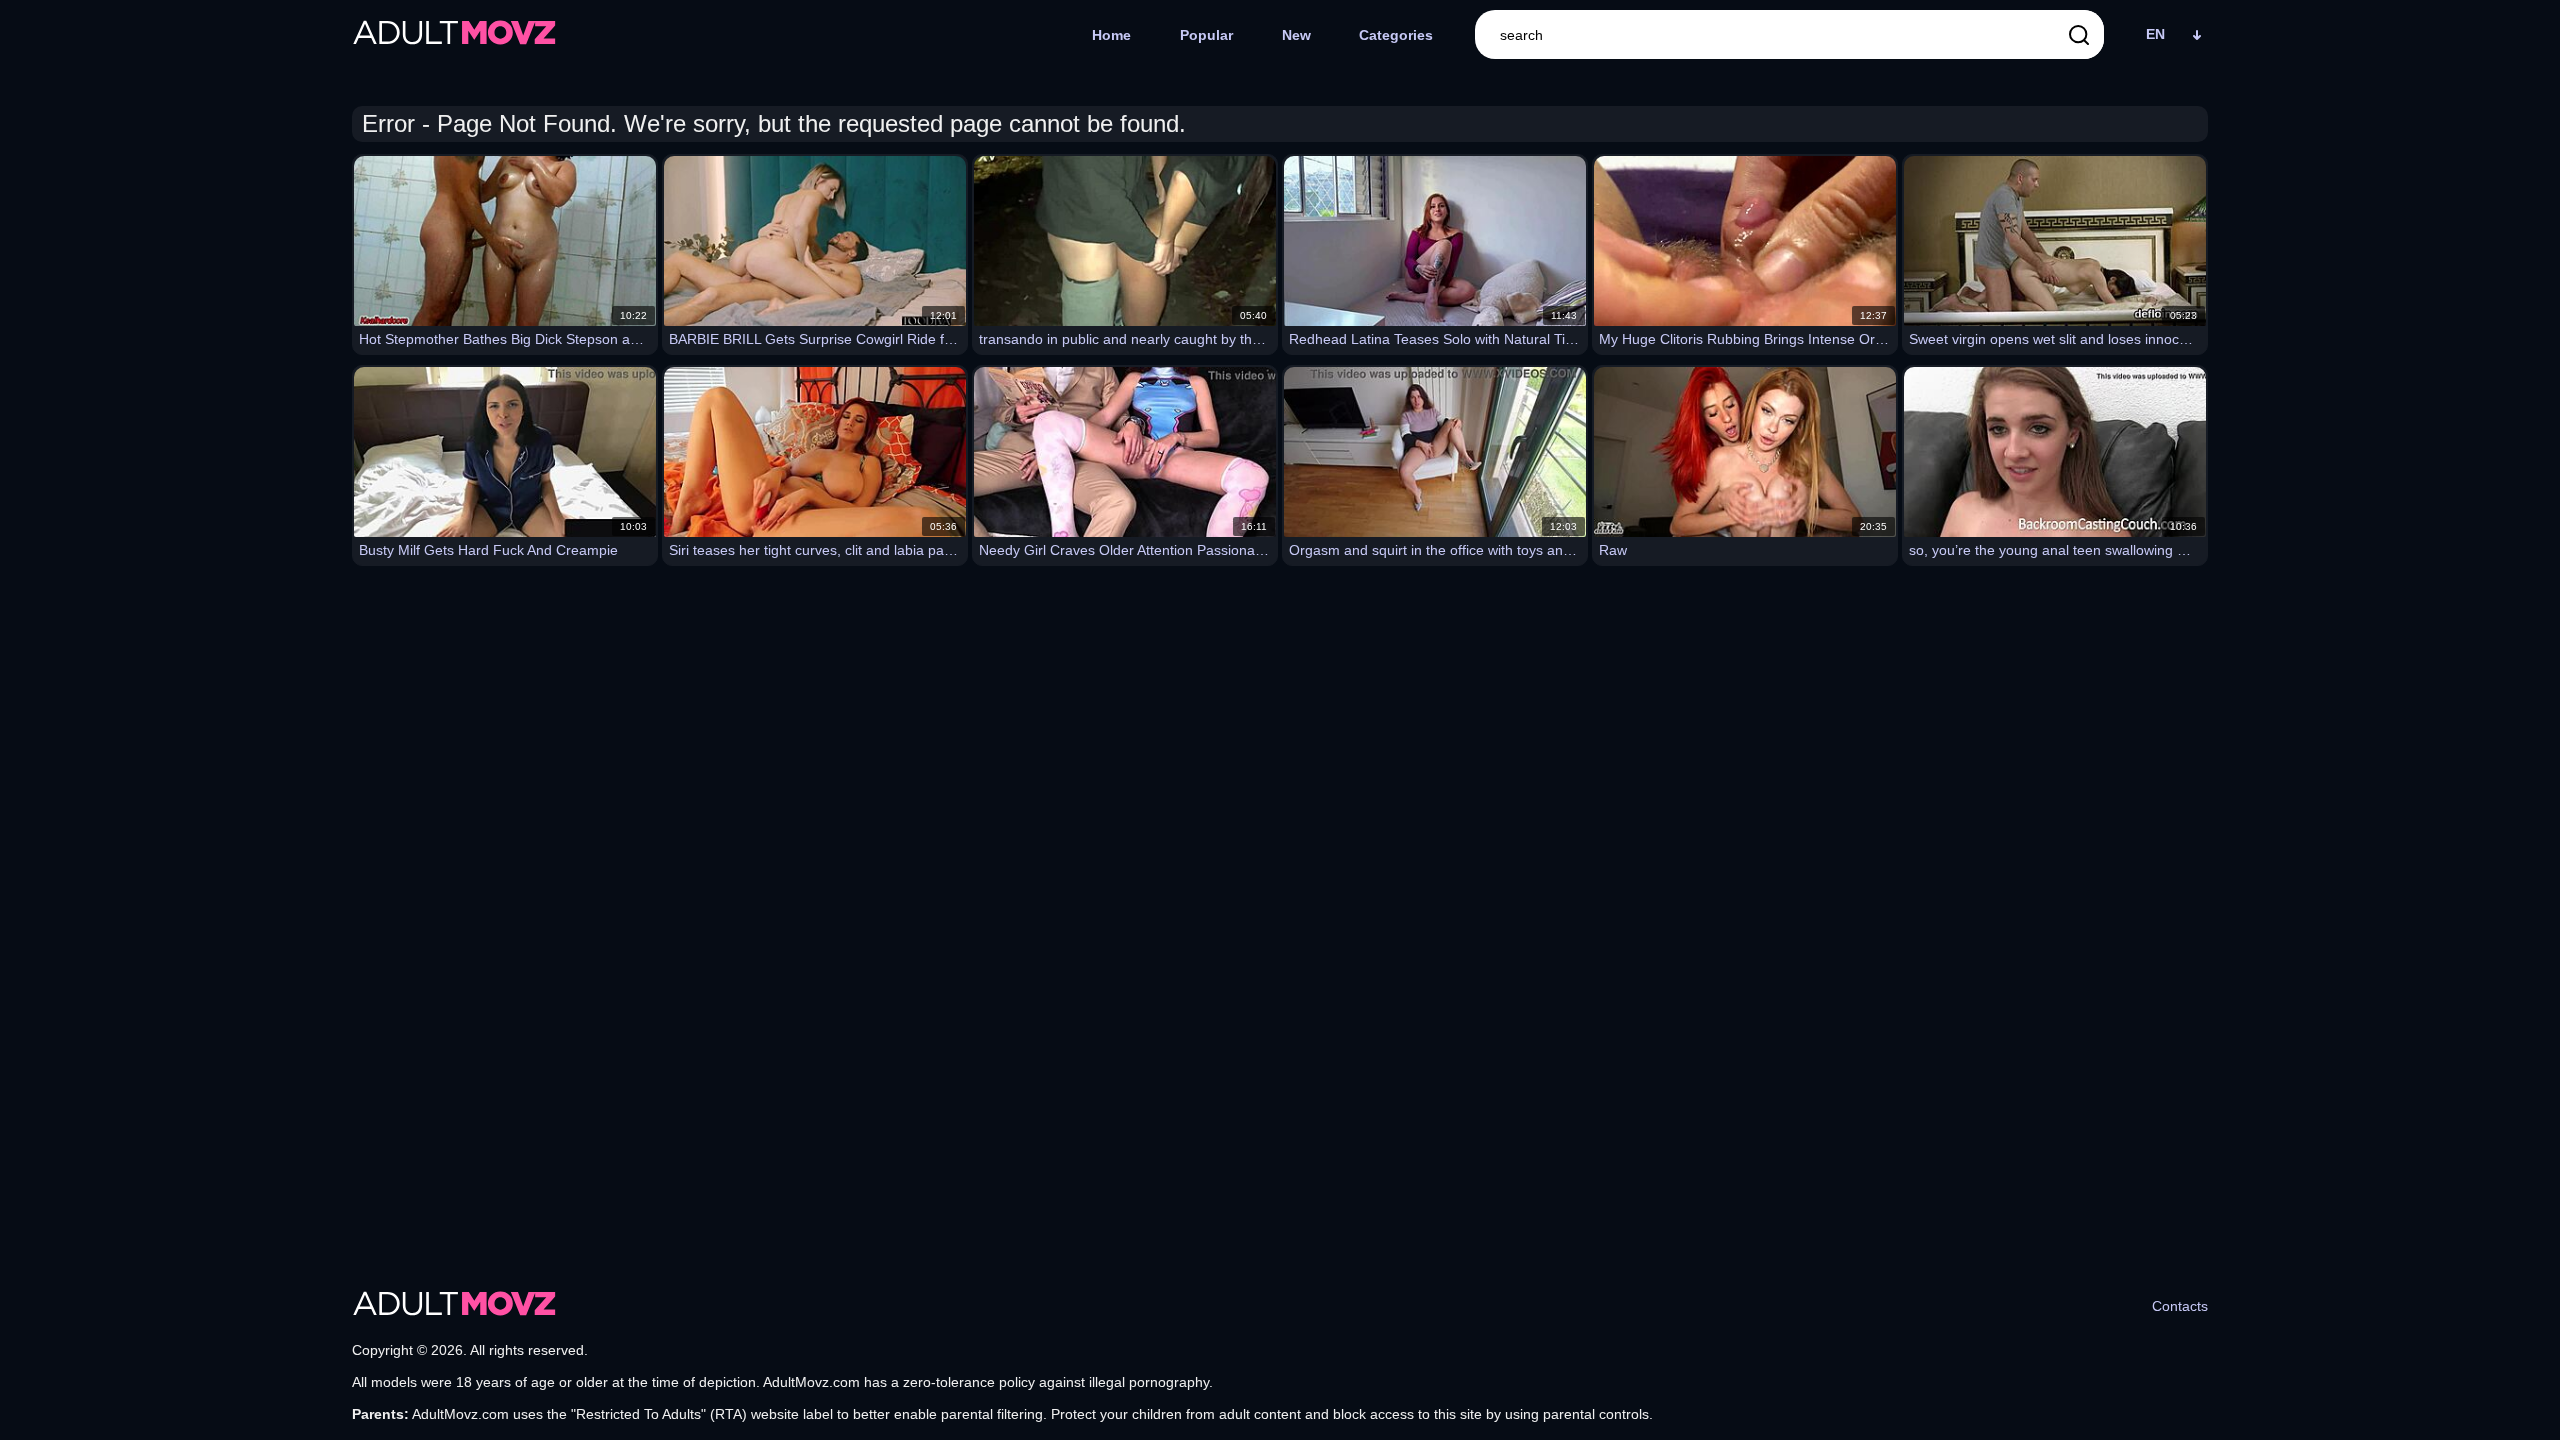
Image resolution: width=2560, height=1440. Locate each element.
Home (1111, 35)
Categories (1396, 35)
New (1296, 35)
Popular (1206, 35)
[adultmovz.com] (454, 1306)
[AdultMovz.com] (454, 35)
